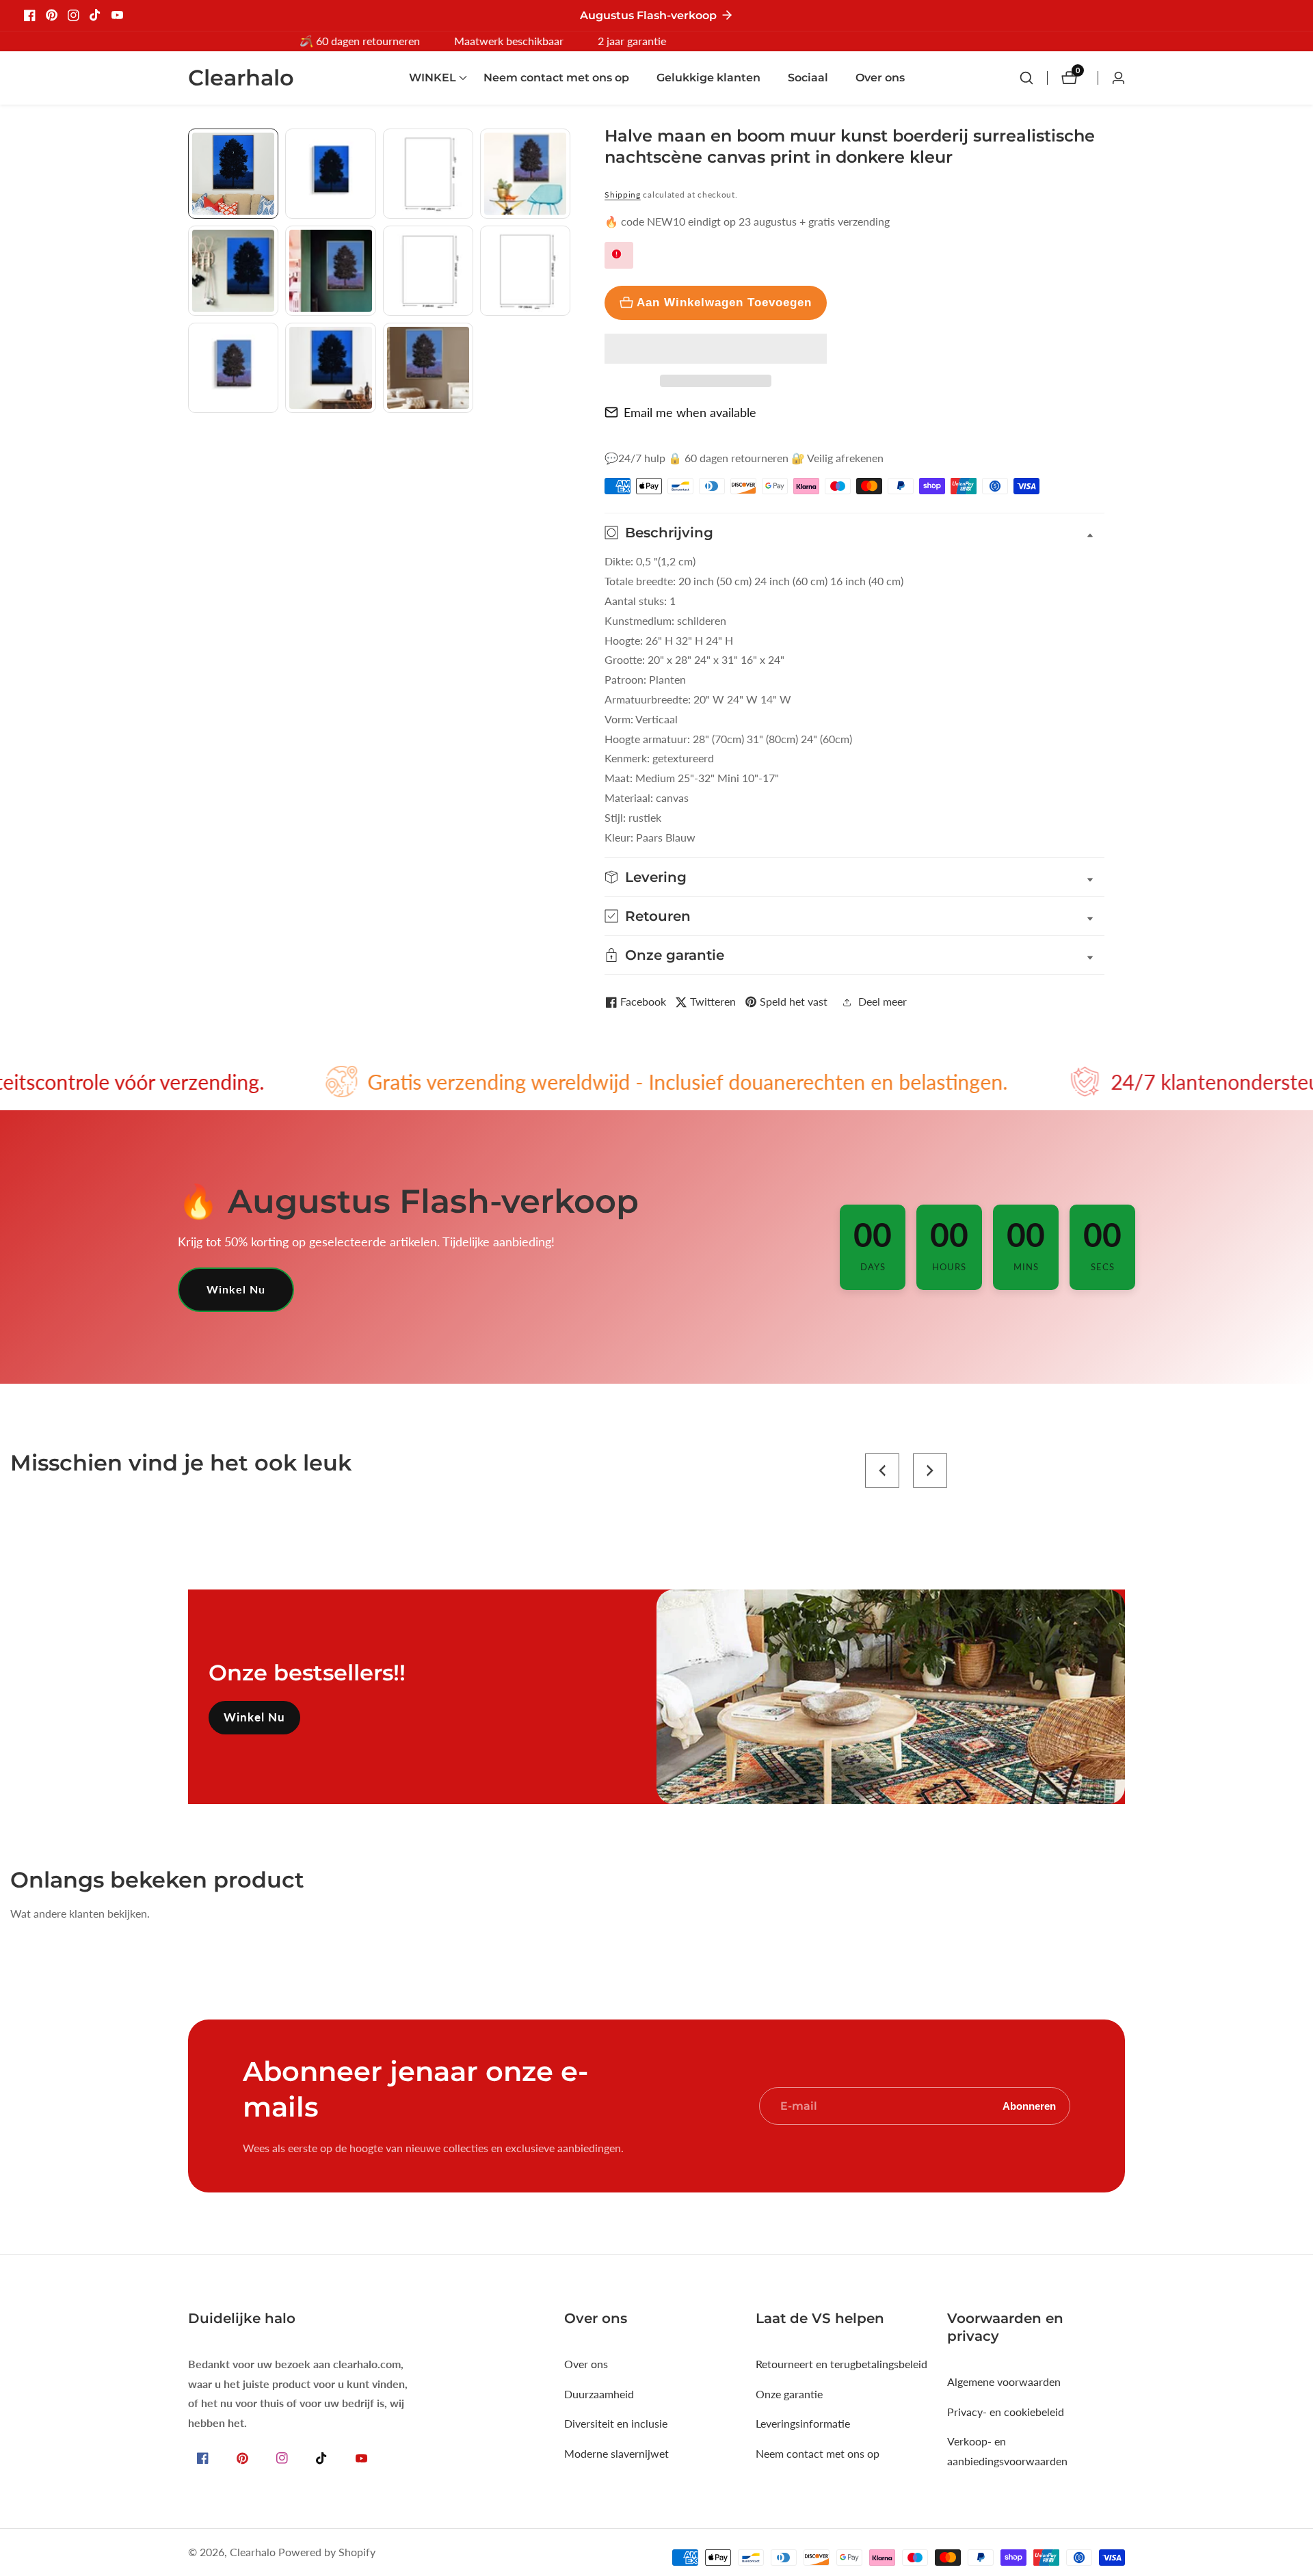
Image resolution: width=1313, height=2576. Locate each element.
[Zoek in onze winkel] (1033, 78)
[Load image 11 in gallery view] (428, 368)
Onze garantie (789, 2394)
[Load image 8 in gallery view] (525, 271)
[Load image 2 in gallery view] (330, 174)
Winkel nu (236, 1289)
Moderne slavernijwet (616, 2453)
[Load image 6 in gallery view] (330, 271)
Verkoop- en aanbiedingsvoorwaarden (1007, 2451)
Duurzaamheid (599, 2394)
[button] (716, 349)
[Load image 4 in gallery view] (525, 174)
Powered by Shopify (327, 2552)
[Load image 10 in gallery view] (330, 368)
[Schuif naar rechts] (565, 428)
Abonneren (1029, 2106)
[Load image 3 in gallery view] (428, 174)
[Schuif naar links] (193, 144)
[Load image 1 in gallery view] (233, 174)
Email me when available (690, 412)
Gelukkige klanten (708, 78)
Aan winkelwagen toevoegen (724, 302)
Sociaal (808, 78)
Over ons (880, 78)
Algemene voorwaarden (1004, 2382)
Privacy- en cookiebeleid (1006, 2412)
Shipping (623, 194)
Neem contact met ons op (556, 78)
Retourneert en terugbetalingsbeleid (841, 2364)
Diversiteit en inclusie (616, 2423)
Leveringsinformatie (803, 2423)
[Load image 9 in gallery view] (233, 368)
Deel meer (883, 1001)
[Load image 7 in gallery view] (428, 271)
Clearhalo (253, 2552)
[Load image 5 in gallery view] (233, 271)
